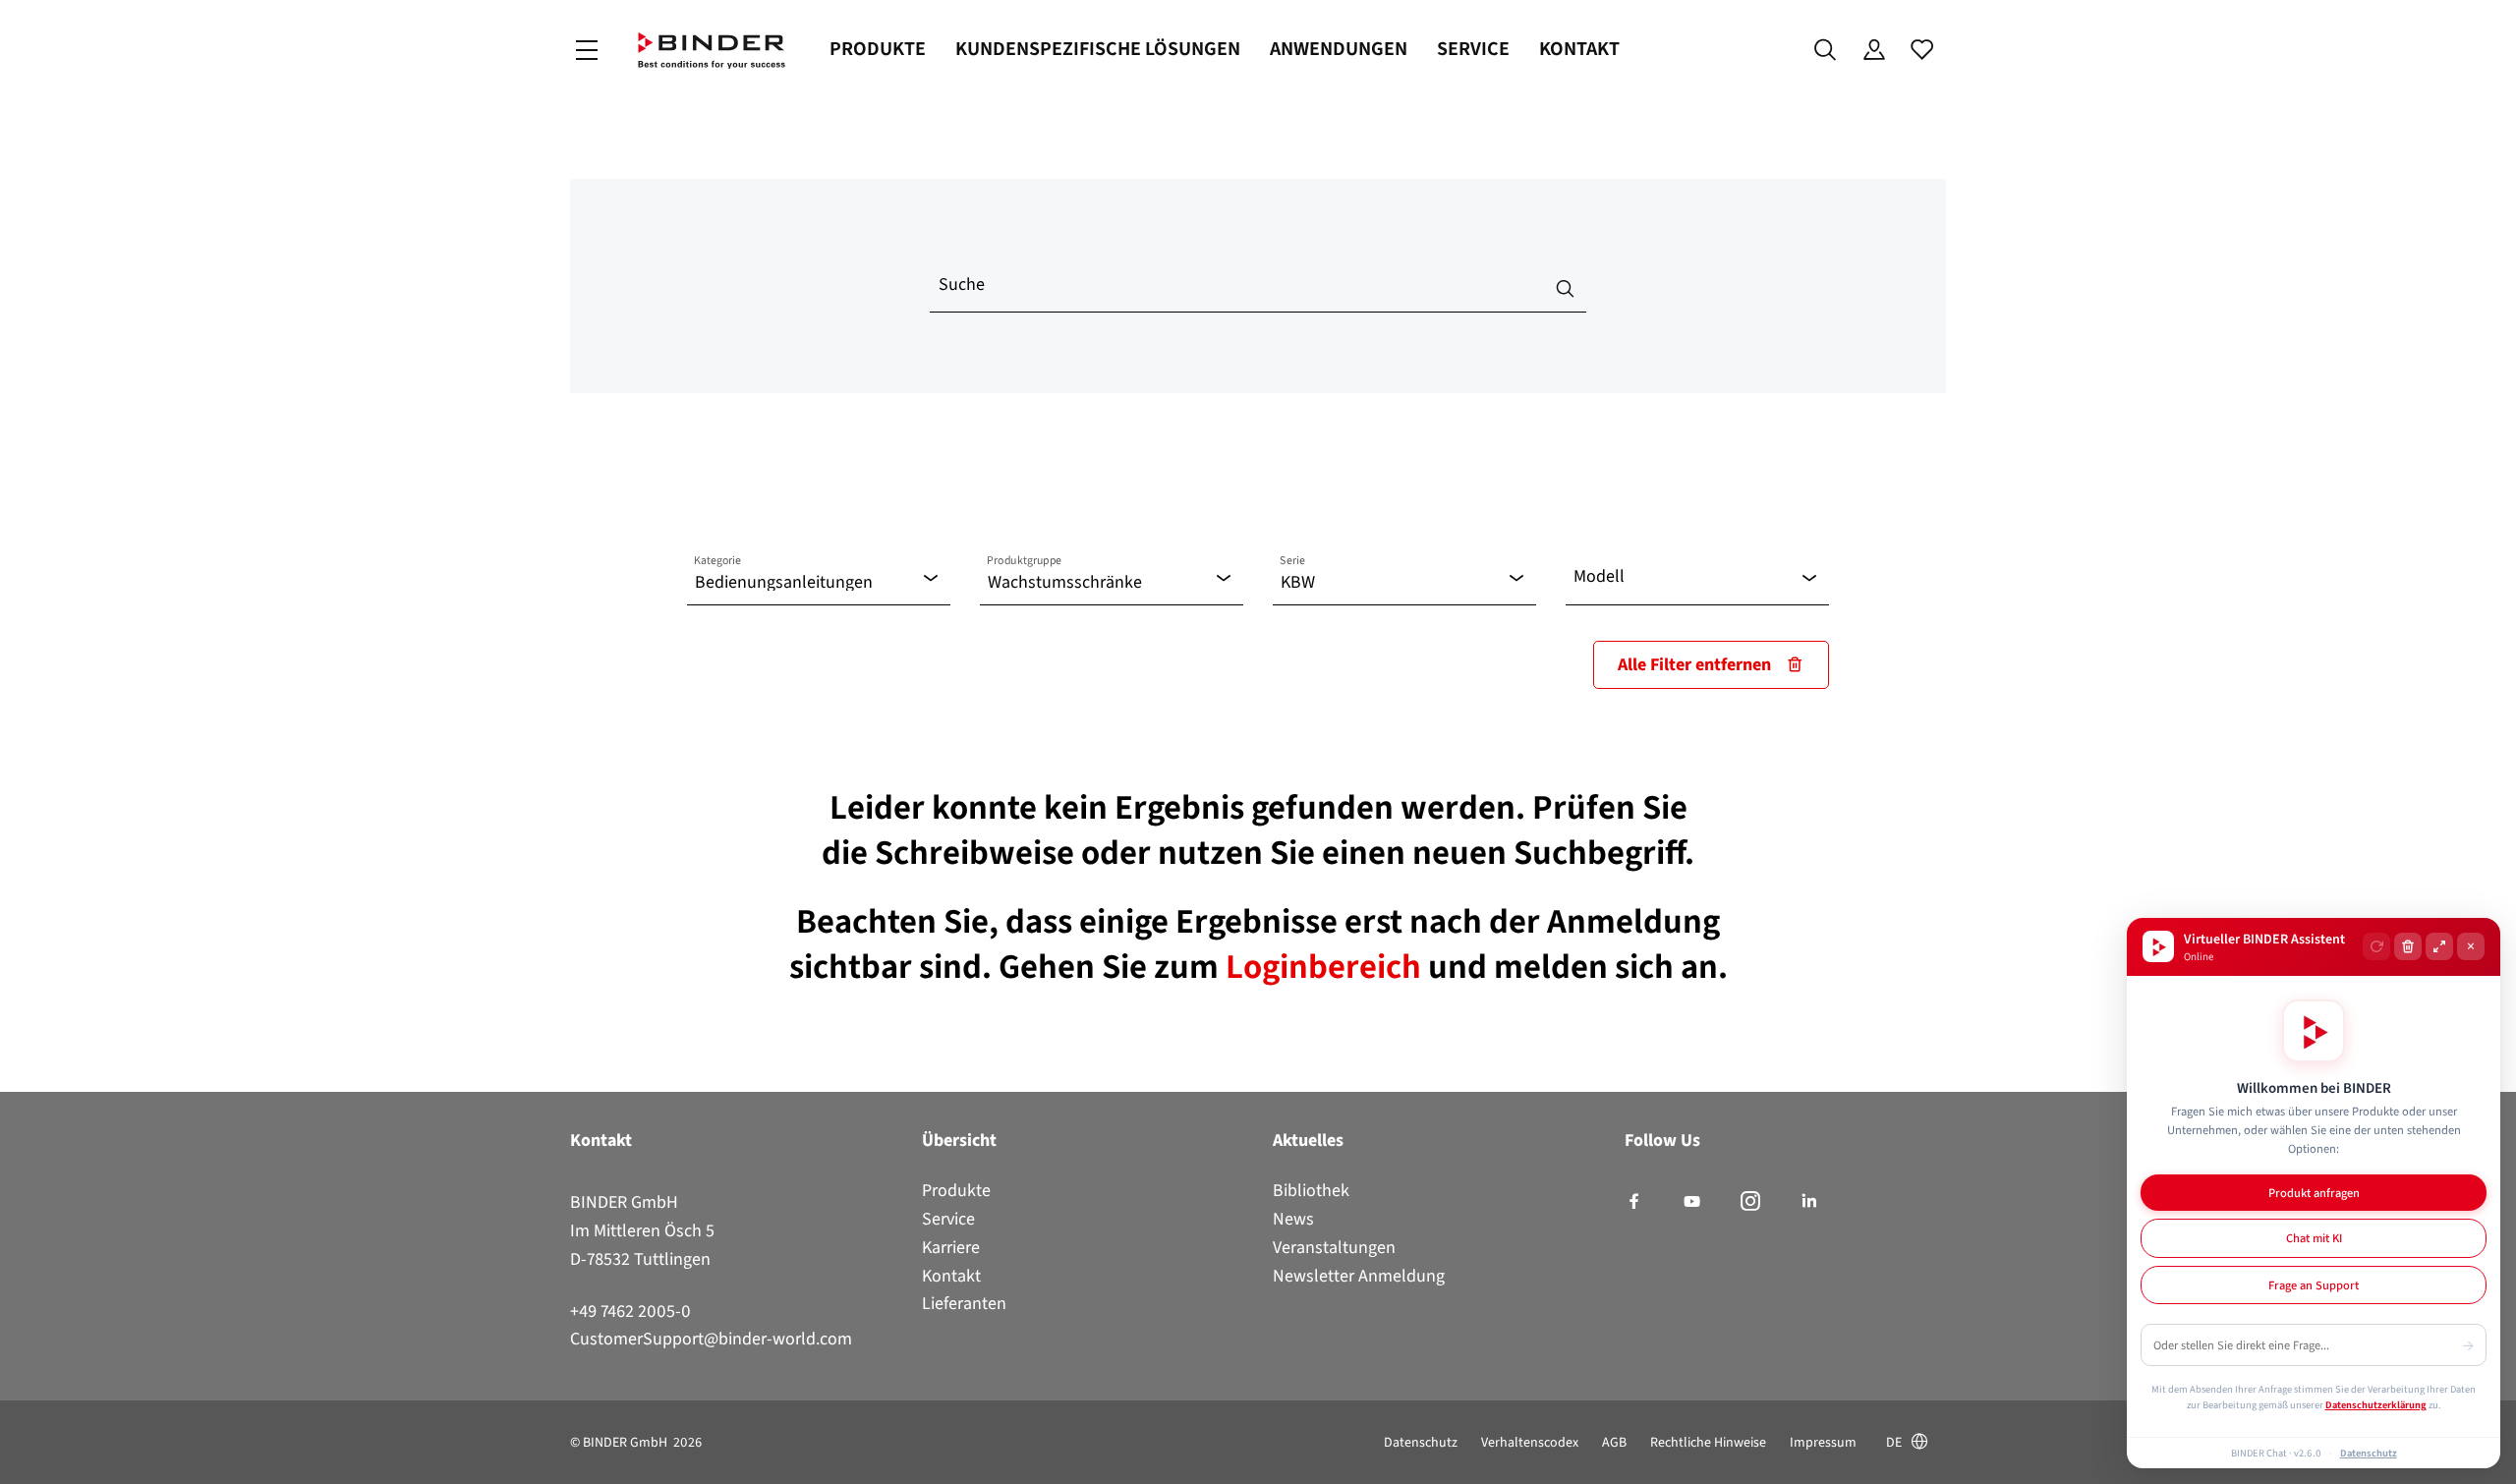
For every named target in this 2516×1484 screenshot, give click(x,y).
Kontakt (1579, 49)
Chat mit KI (2314, 1238)
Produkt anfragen (2314, 1193)
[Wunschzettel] (1922, 50)
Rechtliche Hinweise (1708, 1442)
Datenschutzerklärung (2376, 1404)
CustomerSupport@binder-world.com (711, 1339)
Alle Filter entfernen (1694, 664)
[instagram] (1750, 1202)
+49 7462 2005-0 (630, 1311)
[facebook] (1634, 1202)
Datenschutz (1421, 1442)
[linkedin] (1809, 1202)
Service (1473, 49)
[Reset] (2376, 946)
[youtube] (1692, 1202)
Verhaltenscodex (1530, 1442)
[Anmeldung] (1874, 50)
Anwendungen (1339, 49)
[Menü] (587, 51)
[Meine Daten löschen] (2408, 946)
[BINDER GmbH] (712, 51)
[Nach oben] (21, 1457)
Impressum (1823, 1442)
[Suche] (1826, 50)
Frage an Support (2314, 1285)
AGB (1614, 1442)
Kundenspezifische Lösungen (1098, 49)
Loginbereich (1327, 966)
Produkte (878, 49)
